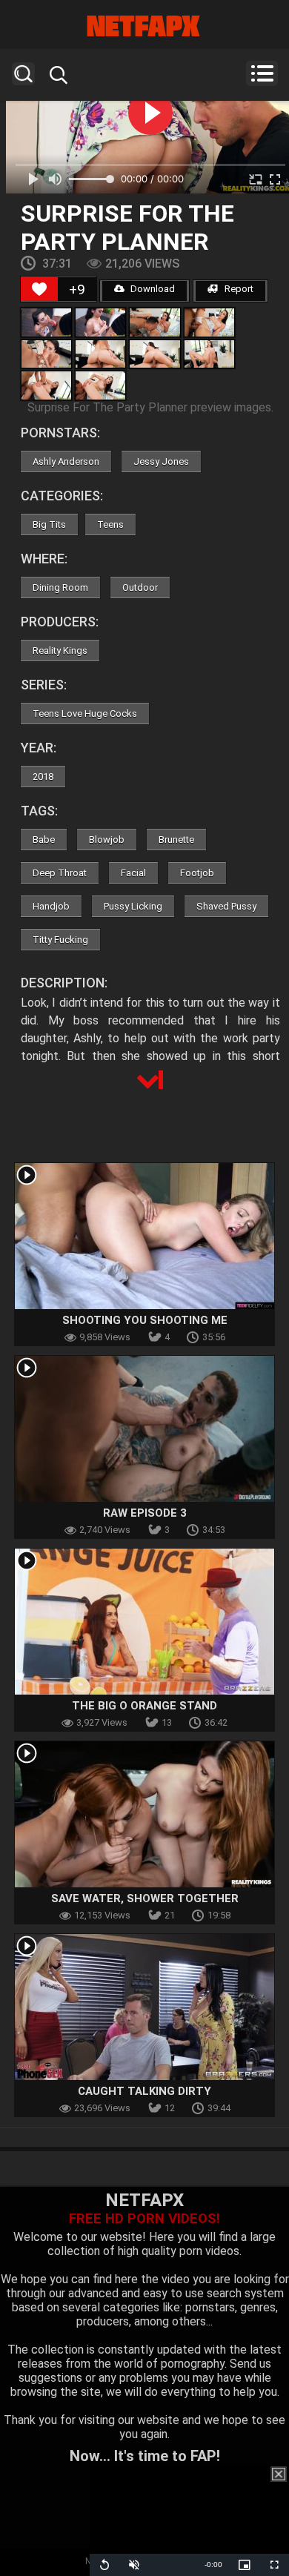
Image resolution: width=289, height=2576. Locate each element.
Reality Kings (60, 650)
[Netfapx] (144, 26)
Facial (133, 873)
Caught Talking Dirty (144, 2091)
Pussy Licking (133, 906)
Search (23, 74)
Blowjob (107, 840)
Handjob (51, 906)
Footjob (197, 873)
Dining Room (60, 587)
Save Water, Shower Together (145, 1898)
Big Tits (49, 524)
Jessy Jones (161, 461)
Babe (44, 840)
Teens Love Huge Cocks (85, 713)
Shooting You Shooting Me (145, 1320)
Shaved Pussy (226, 906)
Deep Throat (60, 873)
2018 (43, 777)
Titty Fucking (60, 940)
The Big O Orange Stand (144, 1706)
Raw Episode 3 (145, 1513)
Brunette (176, 840)
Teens (110, 524)
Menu (262, 73)
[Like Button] (39, 289)
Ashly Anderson (66, 461)
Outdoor (140, 587)
